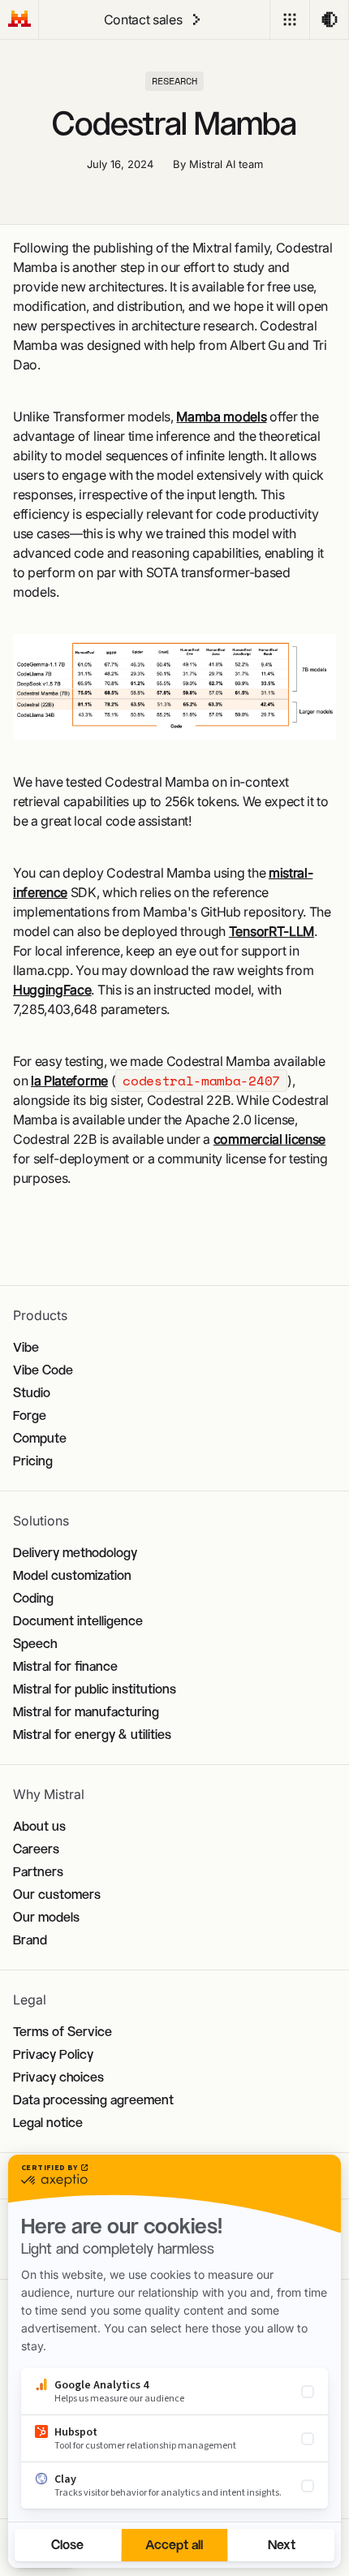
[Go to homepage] (19, 19)
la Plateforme (69, 1081)
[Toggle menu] (290, 19)
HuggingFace (52, 990)
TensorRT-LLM (271, 931)
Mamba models (221, 416)
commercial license (269, 1139)
